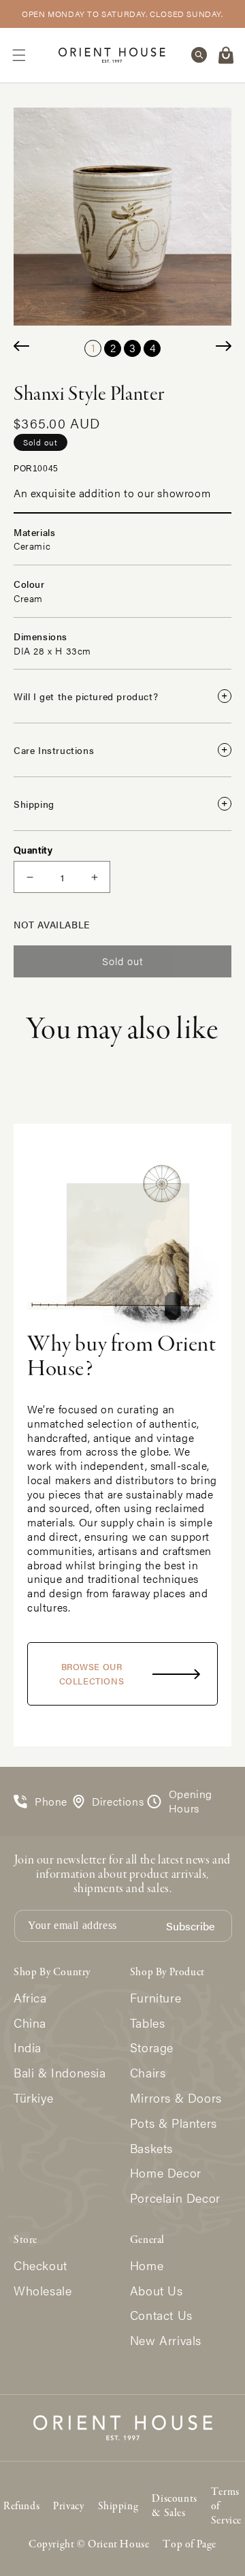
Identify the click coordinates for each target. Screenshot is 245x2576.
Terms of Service (226, 2507)
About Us (157, 2291)
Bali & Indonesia (60, 2073)
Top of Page (190, 2545)
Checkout (40, 2266)
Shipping (118, 2507)
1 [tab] (93, 348)
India (28, 2048)
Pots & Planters (174, 2123)
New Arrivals (166, 2341)
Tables (148, 2023)
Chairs (148, 2073)
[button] (19, 55)
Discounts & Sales (174, 2506)
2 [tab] (113, 348)
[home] (112, 55)
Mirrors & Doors (176, 2098)
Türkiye (33, 2098)
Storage (152, 2048)
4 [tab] (152, 348)
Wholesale (43, 2291)
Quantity (33, 849)
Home (147, 2266)
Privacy (68, 2507)
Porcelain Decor (175, 2198)
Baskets (151, 2149)
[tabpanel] (122, 217)
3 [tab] (132, 348)
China (30, 2023)
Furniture (156, 1998)
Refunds (21, 2507)
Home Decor (166, 2173)
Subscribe (190, 1927)
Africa (30, 1998)
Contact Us (161, 2315)
